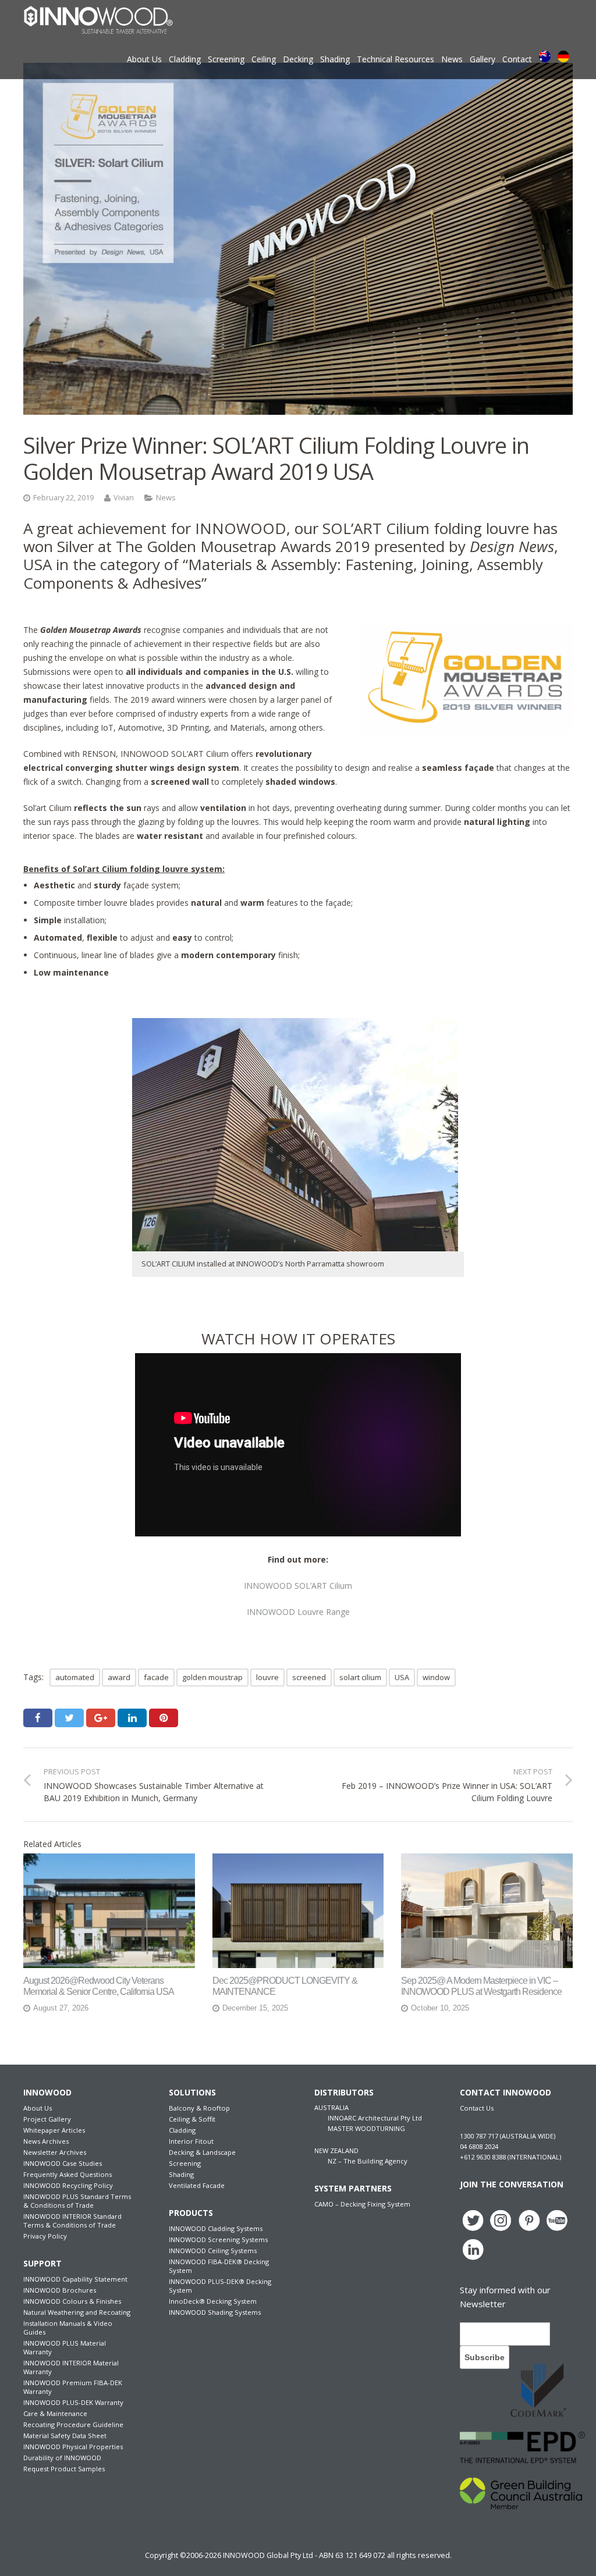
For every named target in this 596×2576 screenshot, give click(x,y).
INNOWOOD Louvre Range (298, 1612)
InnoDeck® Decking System (213, 2301)
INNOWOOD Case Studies (63, 2163)
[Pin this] (164, 1718)
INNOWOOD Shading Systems (215, 2312)
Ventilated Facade (197, 2185)
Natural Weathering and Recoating (77, 2312)
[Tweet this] (69, 1718)
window (436, 1677)
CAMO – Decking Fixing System (362, 2204)
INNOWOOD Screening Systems (218, 2239)
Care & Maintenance (55, 2413)
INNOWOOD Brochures (60, 2290)
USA (402, 1677)
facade (156, 1677)
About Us (38, 2108)
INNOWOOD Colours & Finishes (72, 2301)
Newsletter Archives (55, 2152)
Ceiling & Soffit (192, 2119)
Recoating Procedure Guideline (73, 2424)
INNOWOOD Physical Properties (73, 2447)
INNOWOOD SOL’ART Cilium (298, 1586)
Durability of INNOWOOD (62, 2458)
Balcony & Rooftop (199, 2108)
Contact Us (477, 2108)
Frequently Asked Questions (68, 2174)
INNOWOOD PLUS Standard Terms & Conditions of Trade (77, 2201)
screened (309, 1677)
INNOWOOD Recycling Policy (68, 2185)
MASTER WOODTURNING (366, 2128)
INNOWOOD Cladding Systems (216, 2228)
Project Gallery (47, 2119)
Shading (181, 2174)
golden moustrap (212, 1677)
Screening (185, 2163)
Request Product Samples (64, 2469)
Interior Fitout (191, 2141)
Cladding (182, 2130)
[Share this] (38, 1718)
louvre (267, 1677)
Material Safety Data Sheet (65, 2436)
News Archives (46, 2141)
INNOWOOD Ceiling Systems (213, 2251)
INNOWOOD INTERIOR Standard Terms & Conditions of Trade (72, 2221)
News (166, 498)
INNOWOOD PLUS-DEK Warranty (73, 2402)
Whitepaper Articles (54, 2130)
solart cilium (360, 1677)
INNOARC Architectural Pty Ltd (375, 2118)
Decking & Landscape (202, 2152)
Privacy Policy (45, 2236)
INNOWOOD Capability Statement (75, 2279)
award (119, 1677)
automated (75, 1677)
